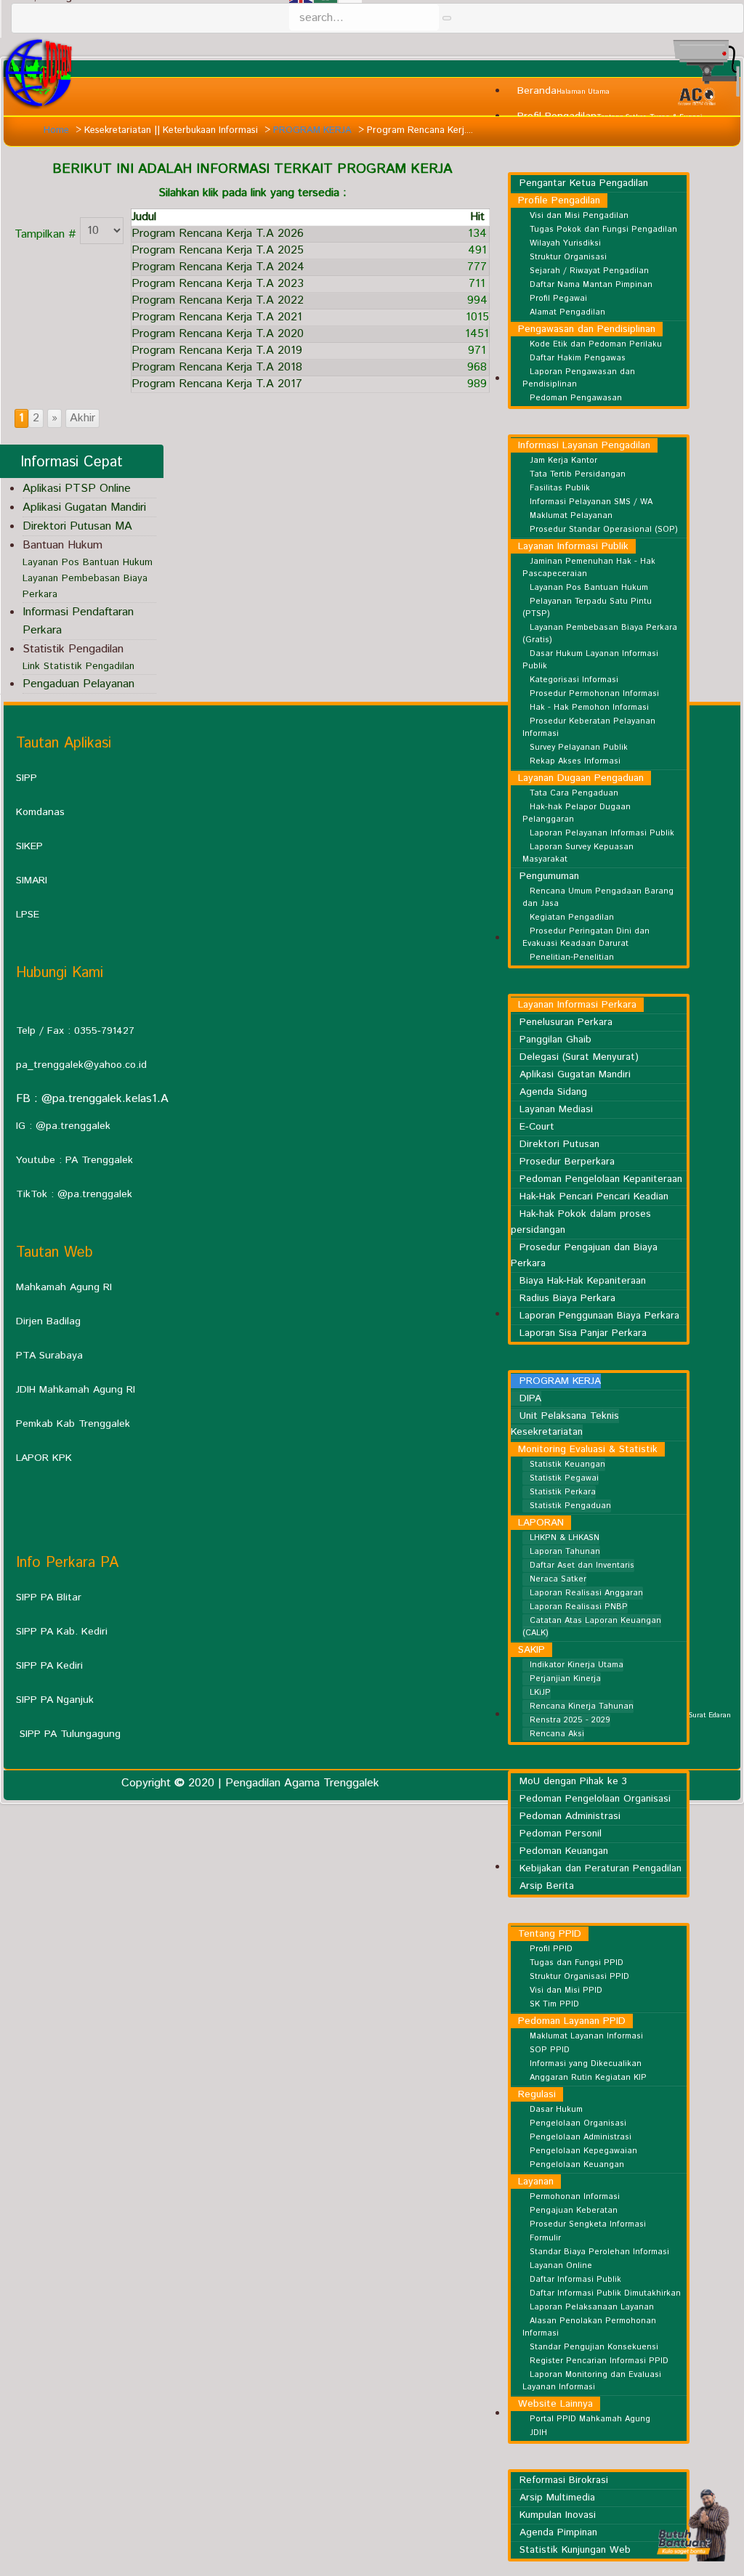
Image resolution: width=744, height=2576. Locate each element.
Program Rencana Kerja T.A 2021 (217, 317)
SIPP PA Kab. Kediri (62, 1632)
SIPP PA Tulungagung (70, 1734)
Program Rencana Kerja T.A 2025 (218, 250)
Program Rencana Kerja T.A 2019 (217, 351)
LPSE (28, 915)
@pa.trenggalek (73, 1126)
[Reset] (447, 18)
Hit (477, 217)
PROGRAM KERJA (312, 130)
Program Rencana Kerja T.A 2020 (218, 334)
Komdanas (40, 812)
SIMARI (32, 880)
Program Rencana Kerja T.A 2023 (218, 284)
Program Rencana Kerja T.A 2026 (218, 234)
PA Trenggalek (99, 1160)
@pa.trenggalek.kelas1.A (105, 1099)
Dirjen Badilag (48, 1321)
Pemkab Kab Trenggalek (73, 1424)
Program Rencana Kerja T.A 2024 (218, 267)
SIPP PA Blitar (49, 1597)
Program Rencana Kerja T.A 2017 (217, 384)
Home (56, 130)
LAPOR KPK (44, 1458)
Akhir (82, 418)
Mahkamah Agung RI (64, 1287)
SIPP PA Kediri (49, 1666)
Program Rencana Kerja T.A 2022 (218, 300)
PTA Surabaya (49, 1356)
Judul (144, 217)
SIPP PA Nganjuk (55, 1700)
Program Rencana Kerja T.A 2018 (217, 367)
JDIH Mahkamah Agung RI (76, 1390)
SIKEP (29, 846)
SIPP (27, 778)
